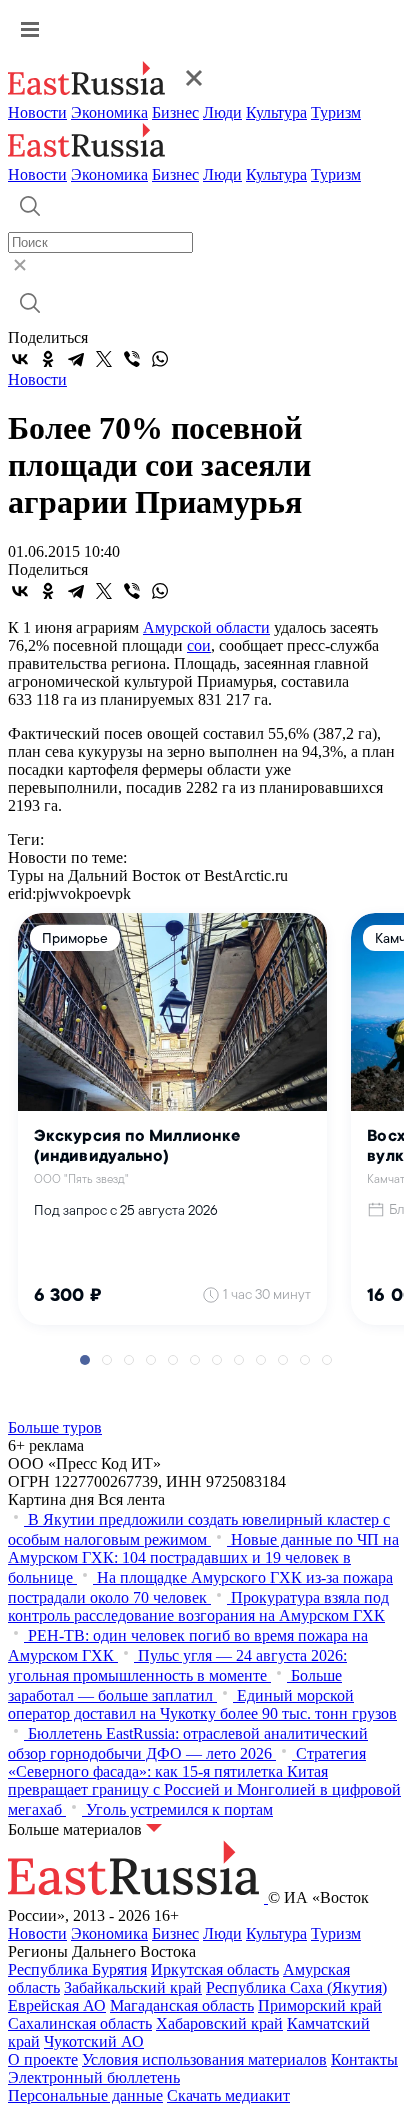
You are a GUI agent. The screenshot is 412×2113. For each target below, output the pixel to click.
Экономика (109, 112)
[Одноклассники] (48, 359)
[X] (104, 359)
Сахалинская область (80, 2023)
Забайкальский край (133, 1987)
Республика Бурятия (77, 1969)
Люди (222, 112)
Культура (276, 112)
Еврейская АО (57, 2005)
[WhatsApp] (160, 359)
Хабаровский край (219, 2023)
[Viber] (132, 359)
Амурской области (206, 627)
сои (199, 645)
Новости (37, 112)
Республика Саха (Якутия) (296, 1987)
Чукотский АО (94, 2041)
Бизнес (175, 112)
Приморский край (320, 2005)
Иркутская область (215, 1969)
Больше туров (55, 1427)
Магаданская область (182, 2005)
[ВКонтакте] (20, 359)
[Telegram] (76, 359)
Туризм (336, 112)
